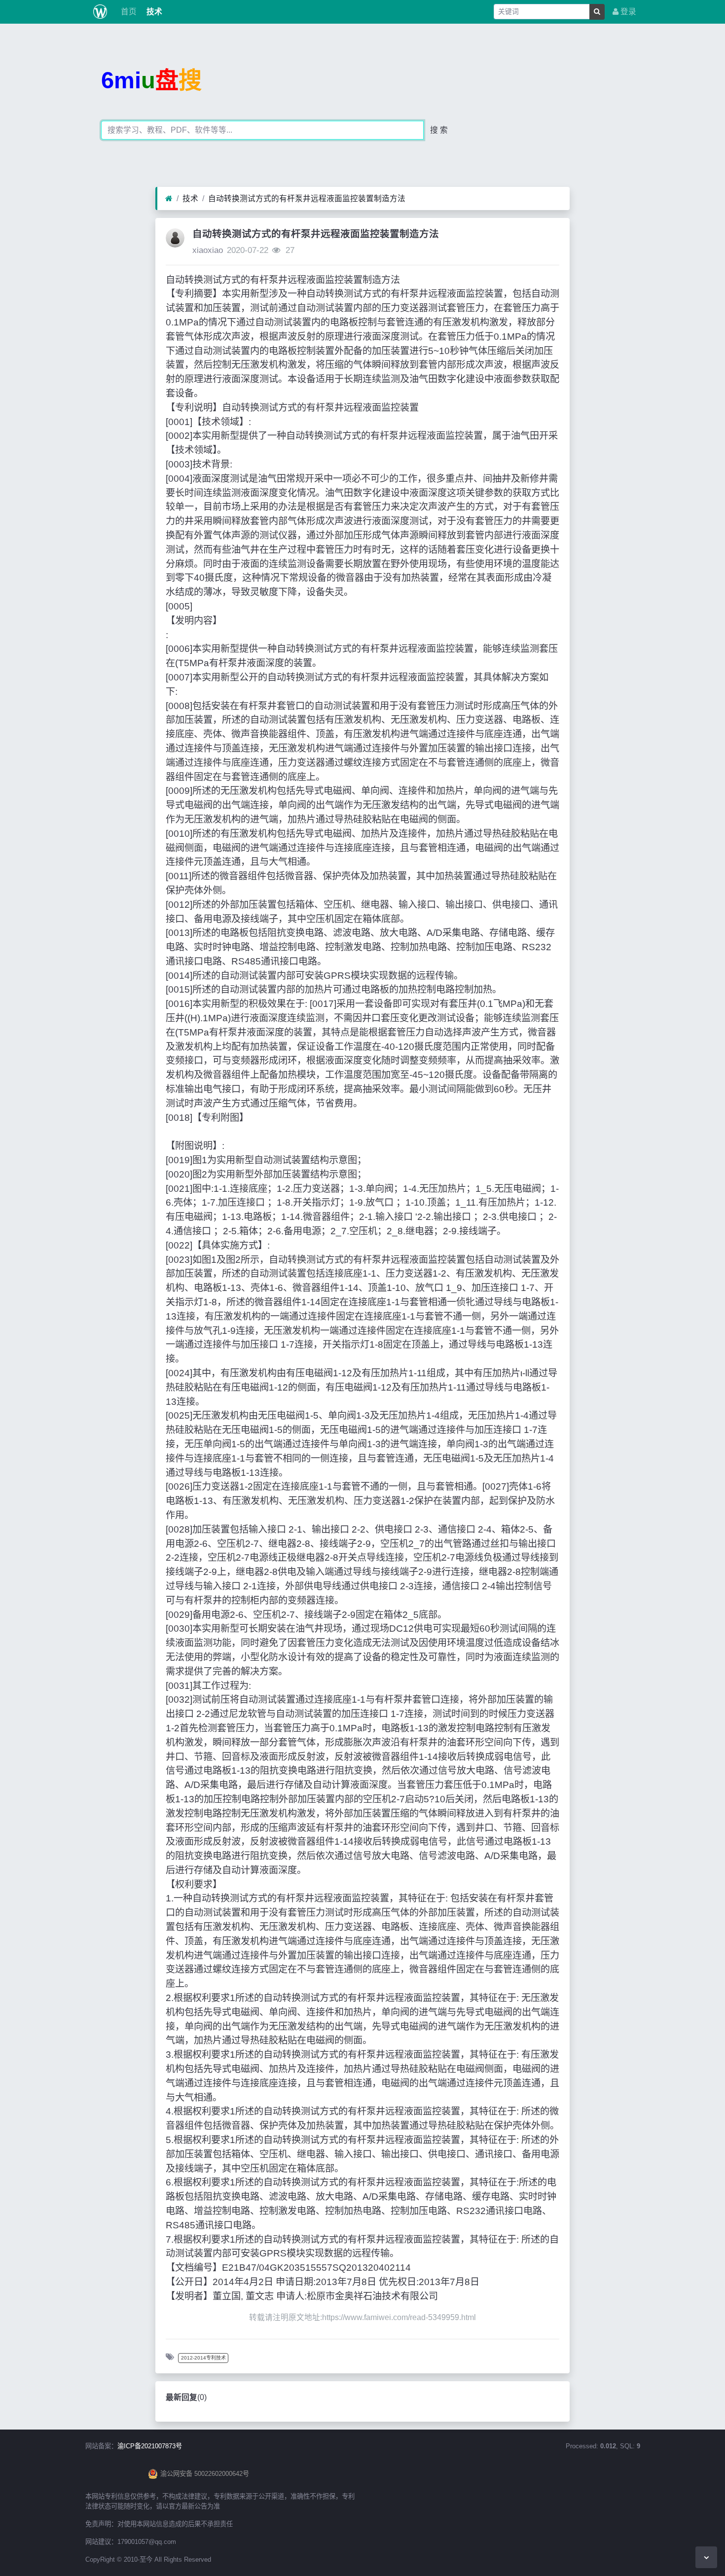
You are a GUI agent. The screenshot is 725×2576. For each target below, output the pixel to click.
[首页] (169, 199)
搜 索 (439, 130)
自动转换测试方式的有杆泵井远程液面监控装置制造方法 (307, 198)
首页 (128, 12)
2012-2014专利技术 (203, 2358)
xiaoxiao (208, 250)
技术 (153, 12)
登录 (627, 12)
